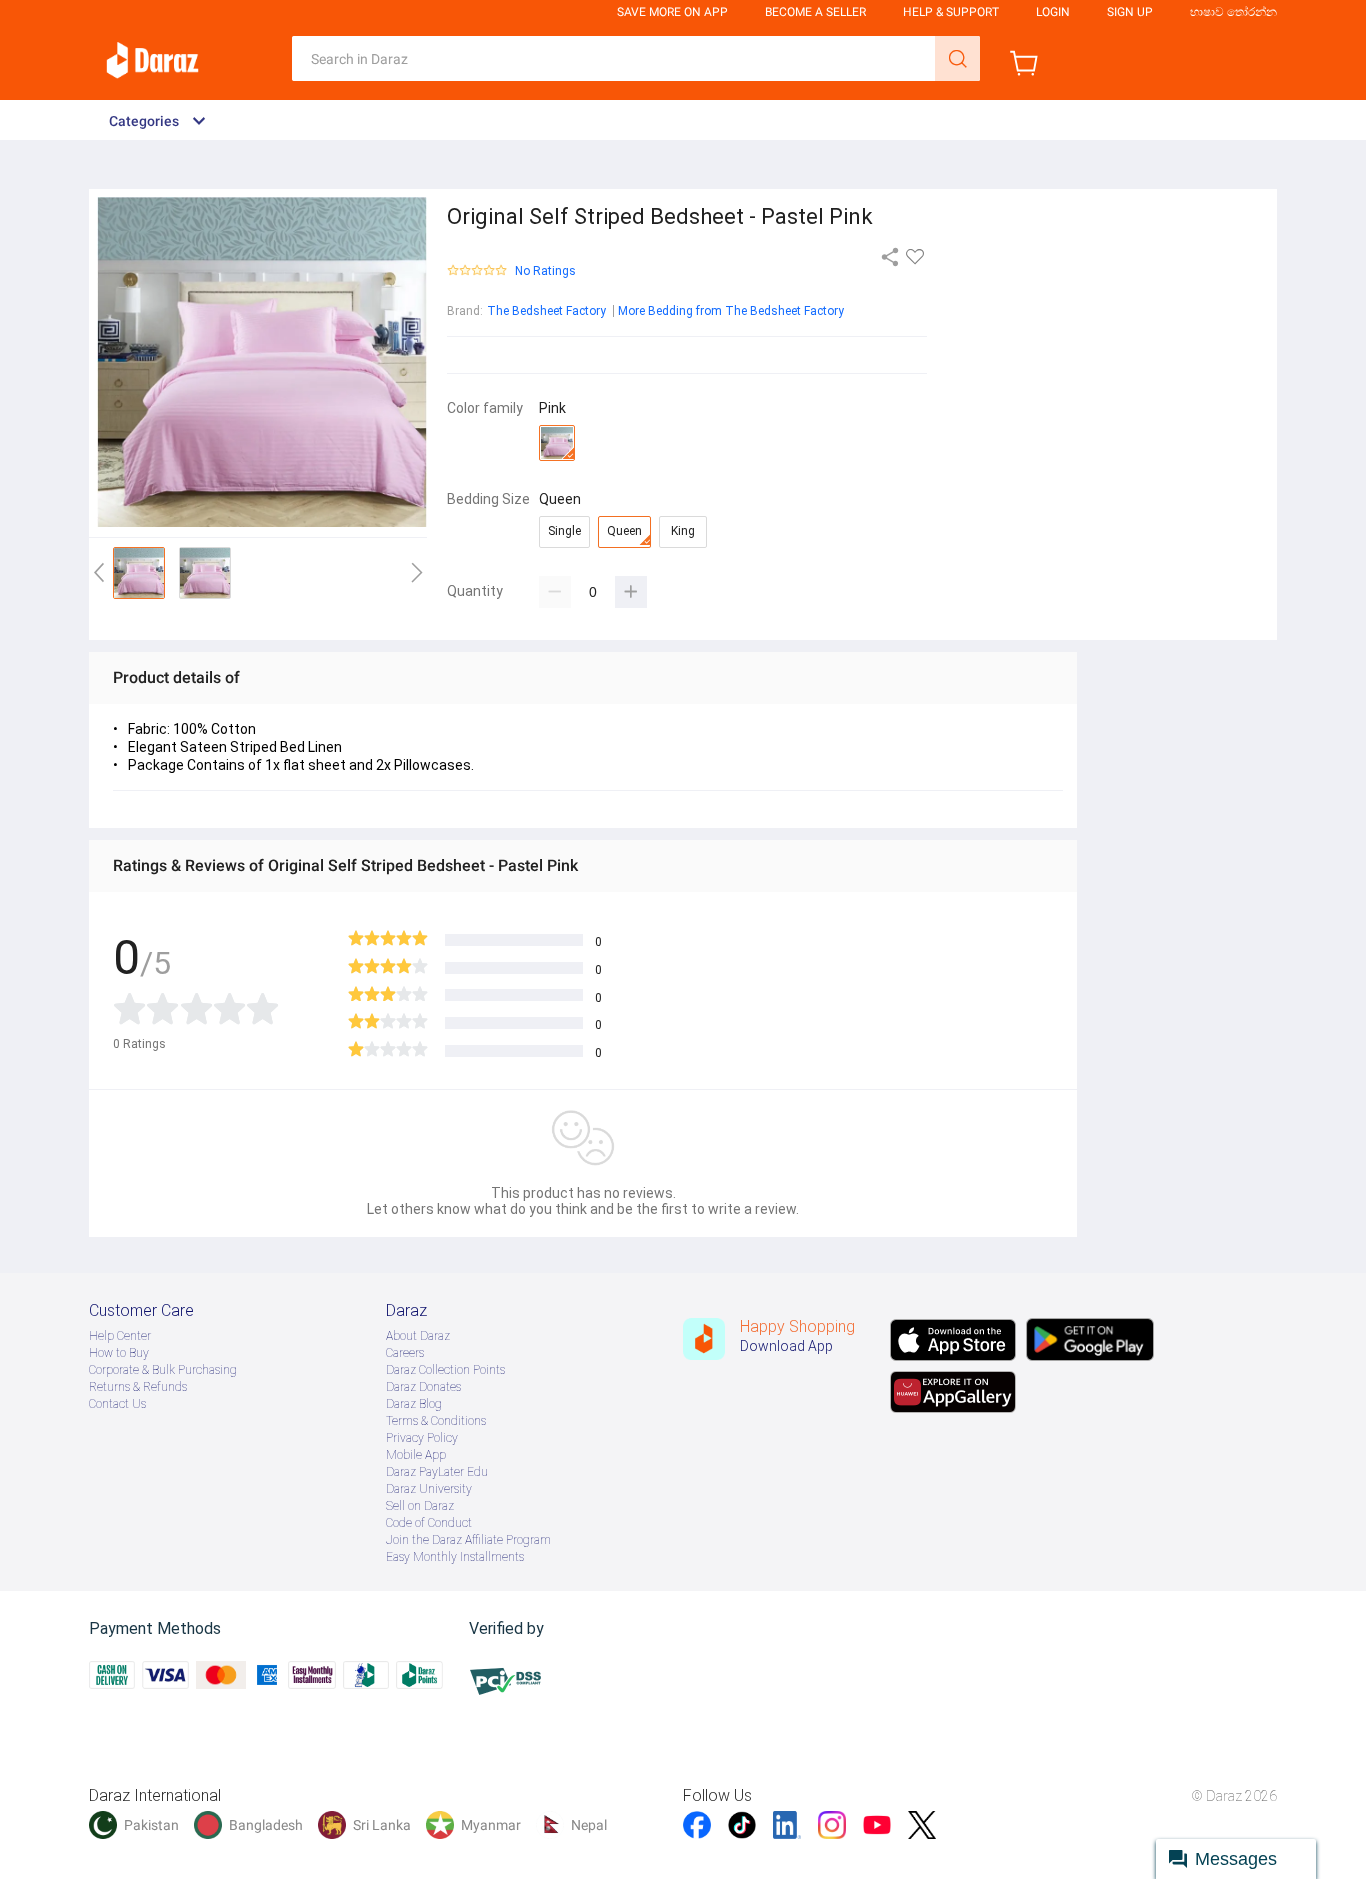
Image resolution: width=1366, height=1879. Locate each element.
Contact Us (117, 1404)
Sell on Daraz (420, 1506)
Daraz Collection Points (445, 1370)
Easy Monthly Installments (455, 1557)
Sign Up (1130, 12)
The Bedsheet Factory (546, 311)
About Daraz (418, 1336)
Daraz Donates (423, 1387)
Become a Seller (815, 12)
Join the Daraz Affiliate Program (468, 1540)
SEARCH (957, 58)
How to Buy (119, 1353)
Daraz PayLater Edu (437, 1472)
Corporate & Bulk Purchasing (163, 1370)
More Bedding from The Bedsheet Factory (731, 311)
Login (1053, 12)
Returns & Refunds (138, 1387)
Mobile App (416, 1455)
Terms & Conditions (436, 1421)
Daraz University (429, 1489)
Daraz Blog (414, 1404)
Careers (405, 1353)
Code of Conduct (429, 1523)
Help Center (120, 1336)
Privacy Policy (422, 1438)
